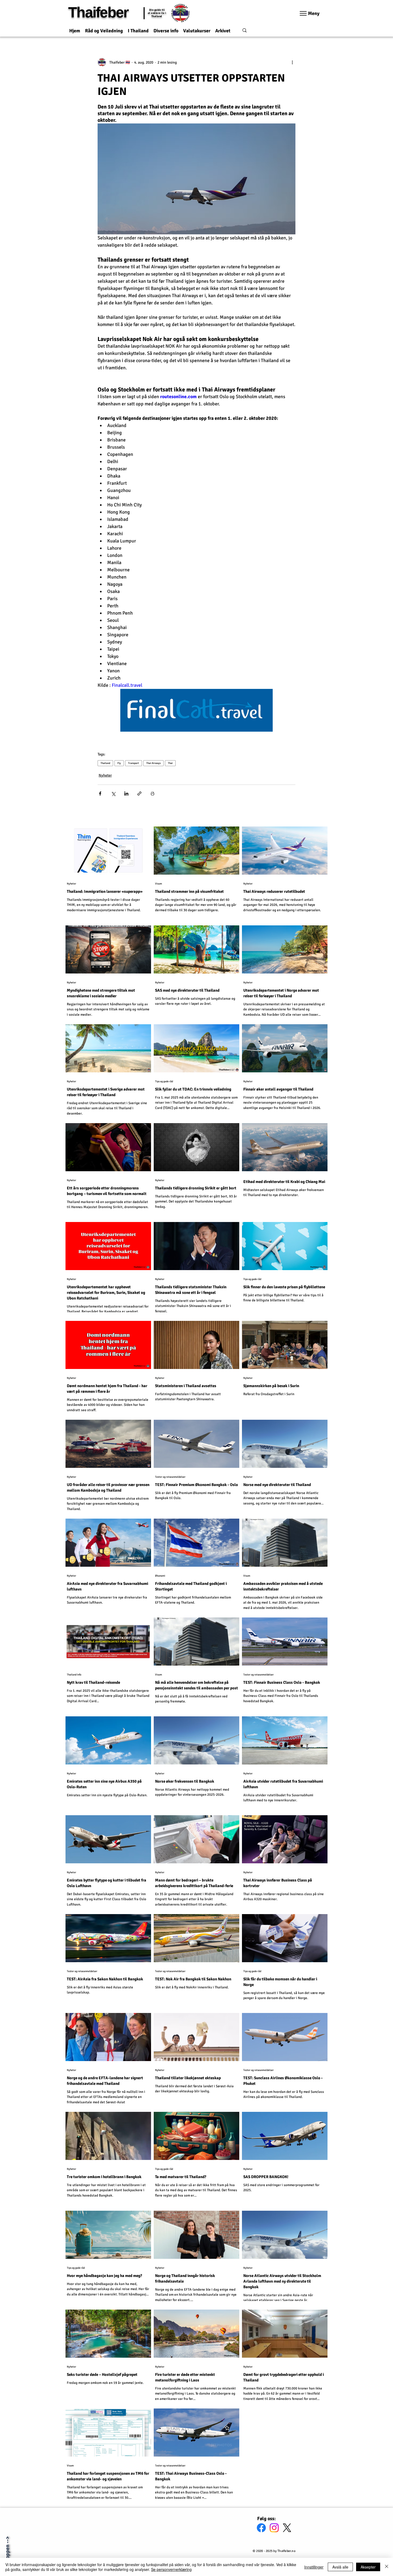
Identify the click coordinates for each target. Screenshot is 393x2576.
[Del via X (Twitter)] (113, 794)
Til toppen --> (7, 2552)
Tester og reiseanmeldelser (170, 1477)
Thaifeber (98, 12)
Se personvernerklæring (171, 2569)
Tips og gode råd (164, 1081)
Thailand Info (74, 1675)
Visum (159, 884)
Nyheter (105, 775)
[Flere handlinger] (292, 62)
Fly (119, 763)
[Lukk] (387, 2567)
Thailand (105, 763)
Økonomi (160, 1576)
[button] (104, 28)
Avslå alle (340, 2567)
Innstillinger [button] (314, 2567)
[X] (287, 2528)
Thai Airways (153, 763)
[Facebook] (261, 2528)
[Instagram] (274, 2528)
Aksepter (368, 2567)
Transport (134, 763)
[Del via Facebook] (100, 794)
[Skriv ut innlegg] (153, 794)
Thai (170, 763)
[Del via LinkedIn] (126, 794)
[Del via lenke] (139, 794)
